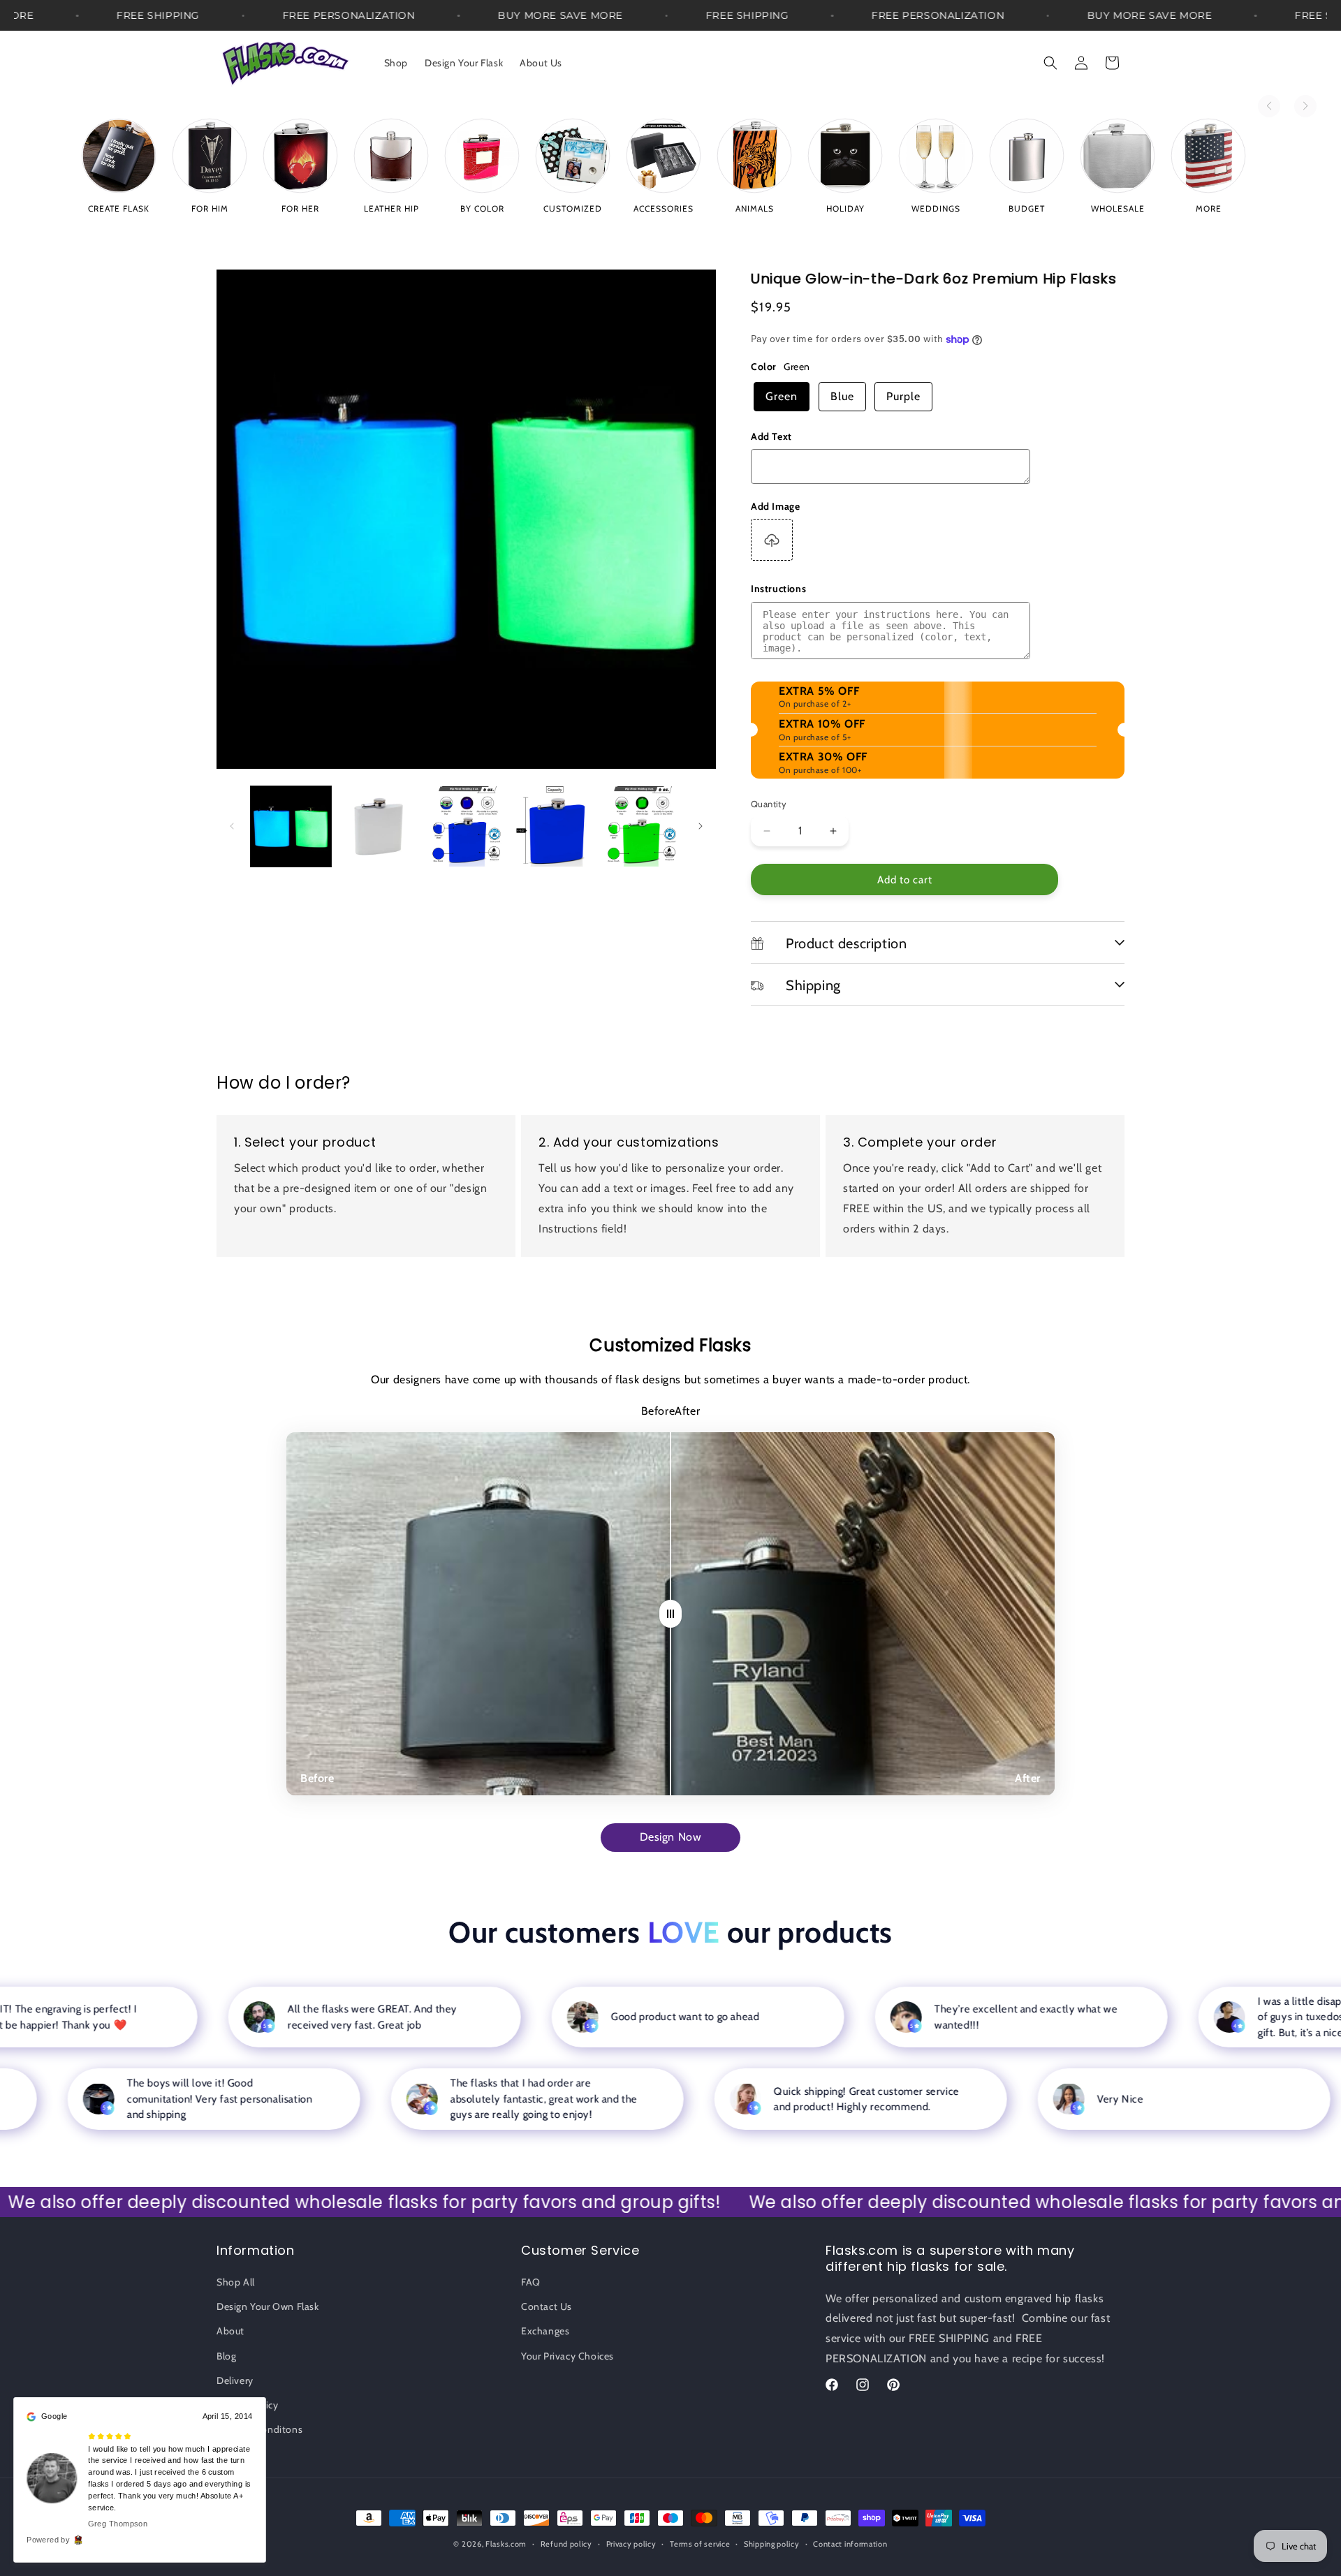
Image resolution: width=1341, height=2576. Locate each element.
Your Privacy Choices (567, 2356)
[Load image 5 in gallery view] (642, 826)
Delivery (235, 2380)
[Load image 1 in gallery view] (291, 826)
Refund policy (566, 2543)
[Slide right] (701, 826)
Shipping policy (772, 2543)
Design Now (671, 1837)
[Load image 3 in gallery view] (466, 826)
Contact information (850, 2543)
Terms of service (700, 2543)
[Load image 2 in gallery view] (378, 826)
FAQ (531, 2282)
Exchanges (545, 2332)
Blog (226, 2356)
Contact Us (547, 2306)
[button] (1050, 63)
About (230, 2332)
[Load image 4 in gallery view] (554, 826)
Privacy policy (631, 2543)
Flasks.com (506, 2544)
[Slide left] (232, 826)
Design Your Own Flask (268, 2306)
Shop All (236, 2282)
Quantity (769, 804)
